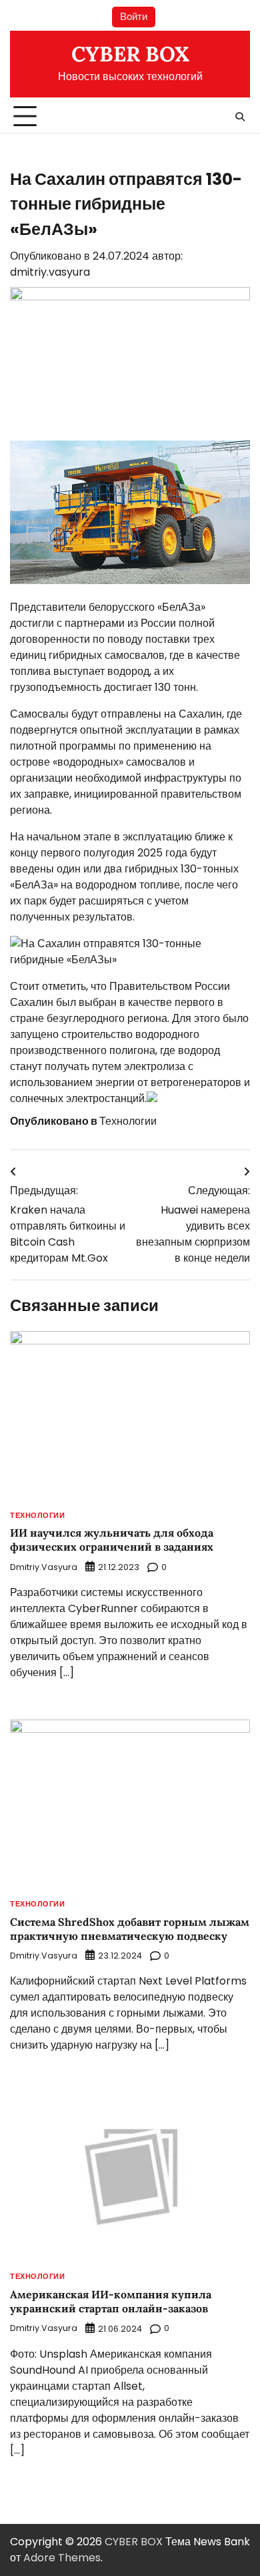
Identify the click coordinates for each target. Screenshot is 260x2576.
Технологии (128, 1121)
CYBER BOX (130, 54)
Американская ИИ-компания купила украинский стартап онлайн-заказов (111, 2301)
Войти (134, 16)
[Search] (240, 117)
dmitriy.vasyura (50, 272)
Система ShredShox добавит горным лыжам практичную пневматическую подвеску (130, 1929)
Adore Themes (62, 2558)
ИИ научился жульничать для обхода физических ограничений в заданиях (112, 1540)
